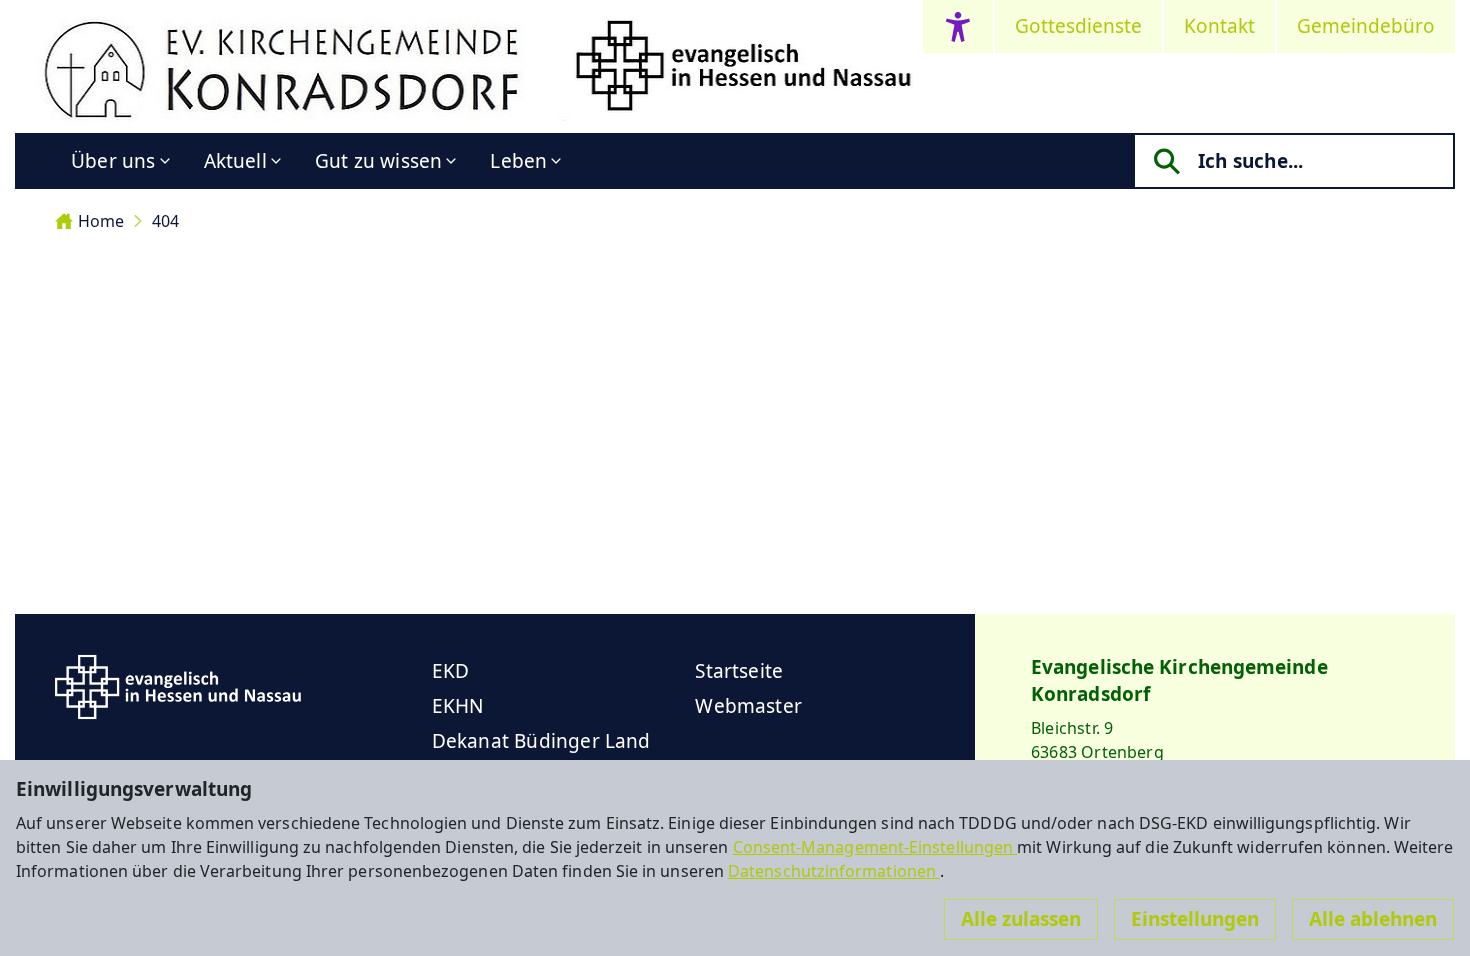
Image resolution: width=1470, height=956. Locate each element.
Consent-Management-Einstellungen (875, 847)
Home (101, 221)
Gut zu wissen (378, 161)
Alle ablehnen (1373, 919)
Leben (518, 161)
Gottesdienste (1078, 26)
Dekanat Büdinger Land (541, 741)
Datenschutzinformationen (834, 871)
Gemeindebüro (1366, 26)
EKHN (458, 706)
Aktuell (235, 161)
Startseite (739, 671)
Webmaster (748, 706)
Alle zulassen (1021, 919)
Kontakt (1219, 26)
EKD (451, 671)
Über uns (113, 161)
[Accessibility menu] (958, 26)
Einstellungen (1195, 919)
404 (165, 221)
